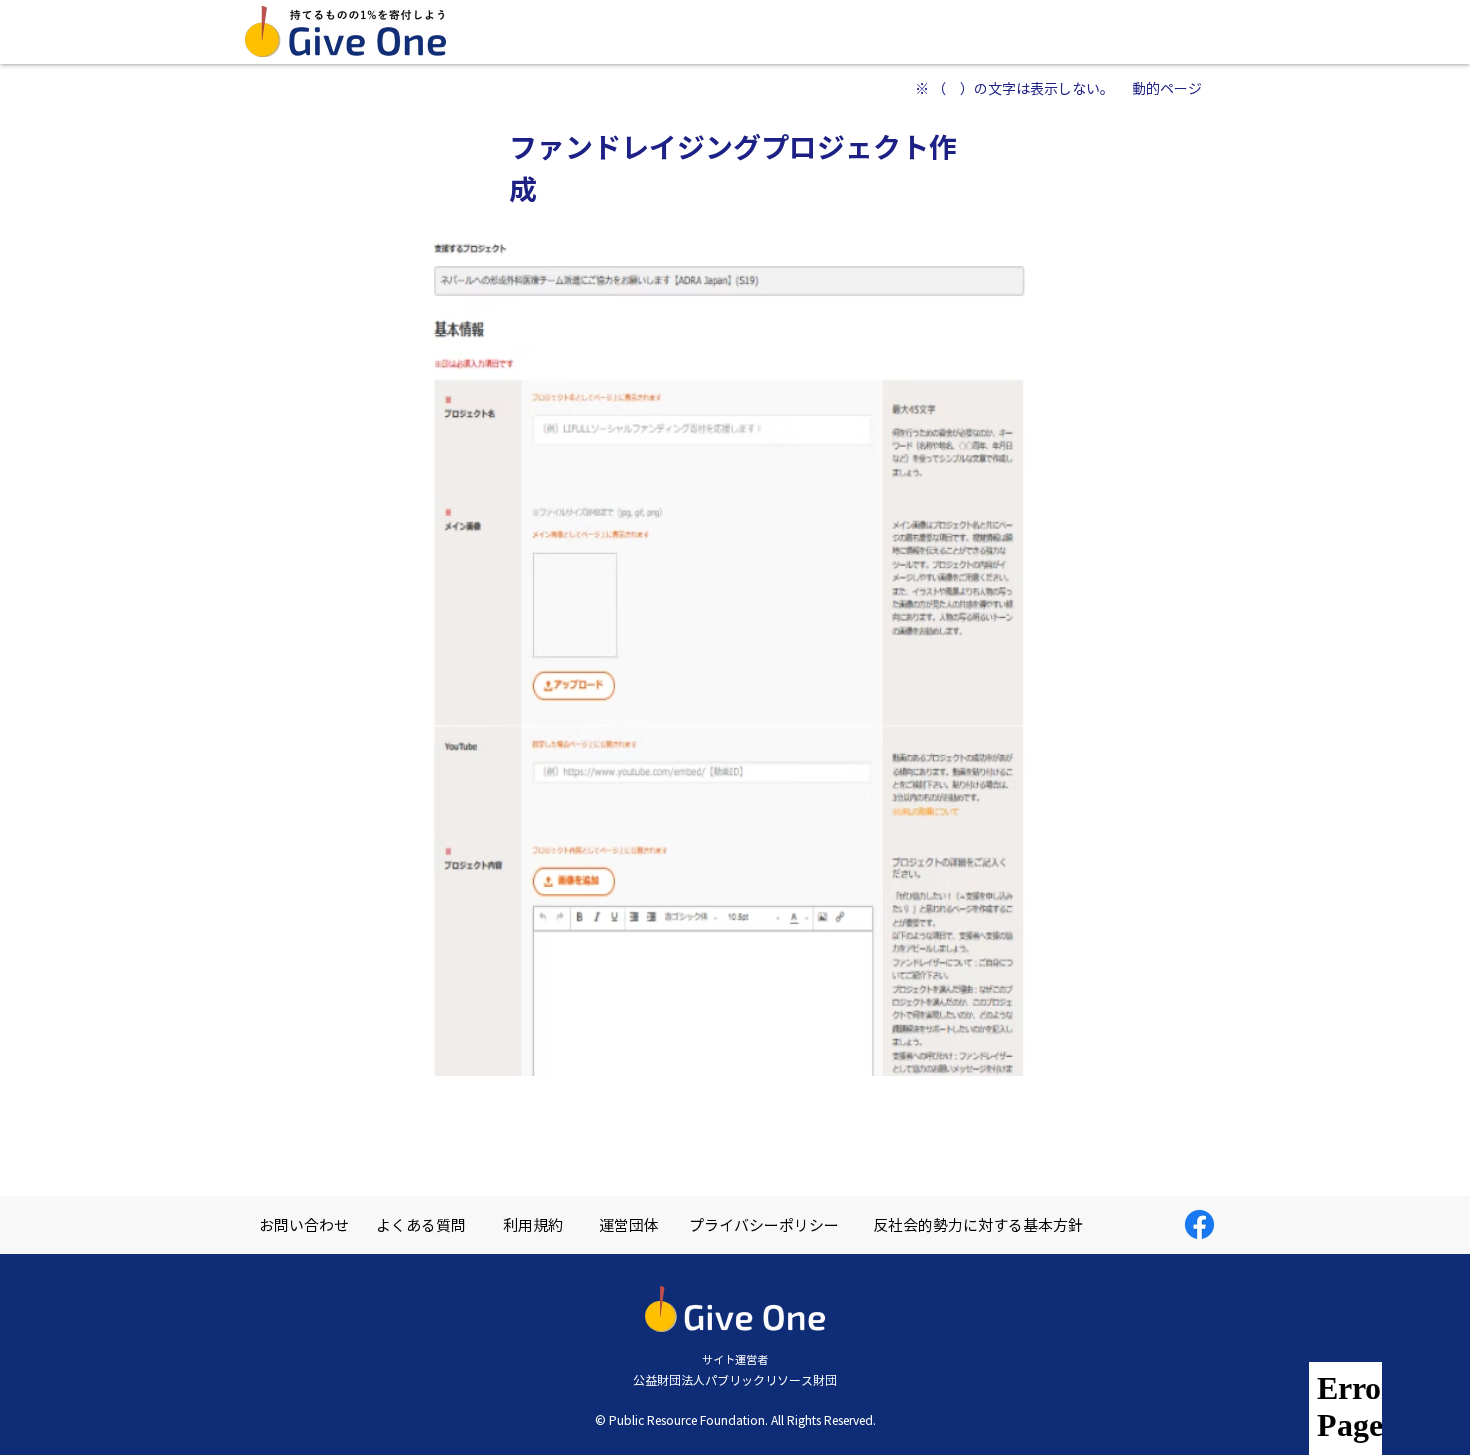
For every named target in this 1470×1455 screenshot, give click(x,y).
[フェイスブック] (1199, 1224)
